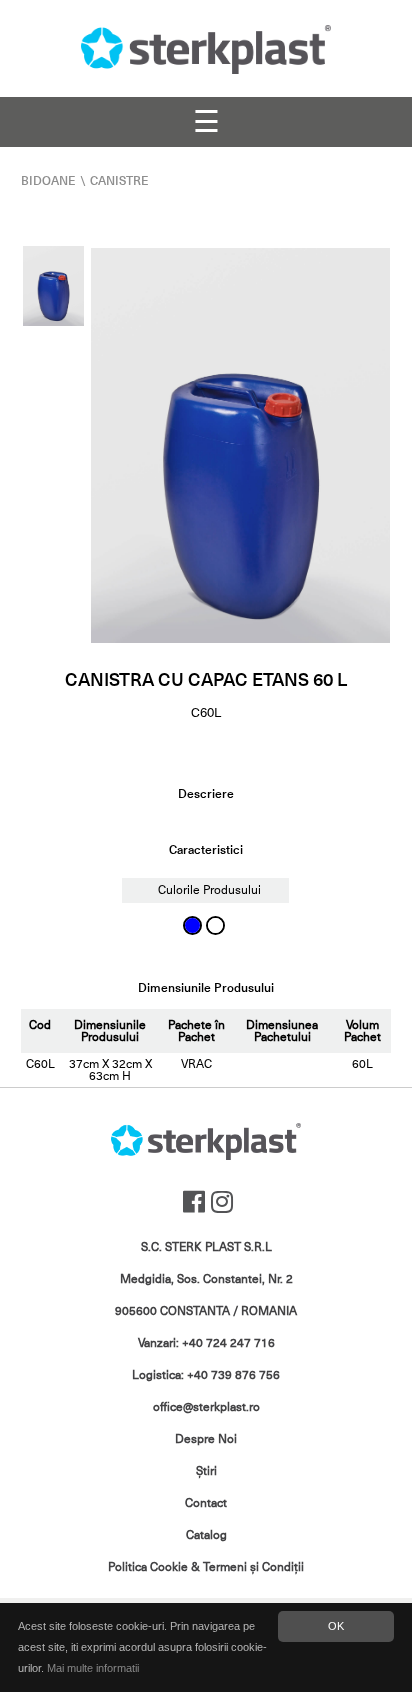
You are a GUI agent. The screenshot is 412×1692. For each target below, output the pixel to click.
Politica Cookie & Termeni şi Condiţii (206, 1567)
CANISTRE (119, 181)
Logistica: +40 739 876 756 (206, 1375)
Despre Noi (206, 1439)
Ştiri (206, 1471)
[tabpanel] (241, 445)
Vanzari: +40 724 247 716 (206, 1343)
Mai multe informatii (93, 1668)
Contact (206, 1503)
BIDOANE (48, 181)
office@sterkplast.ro (206, 1407)
